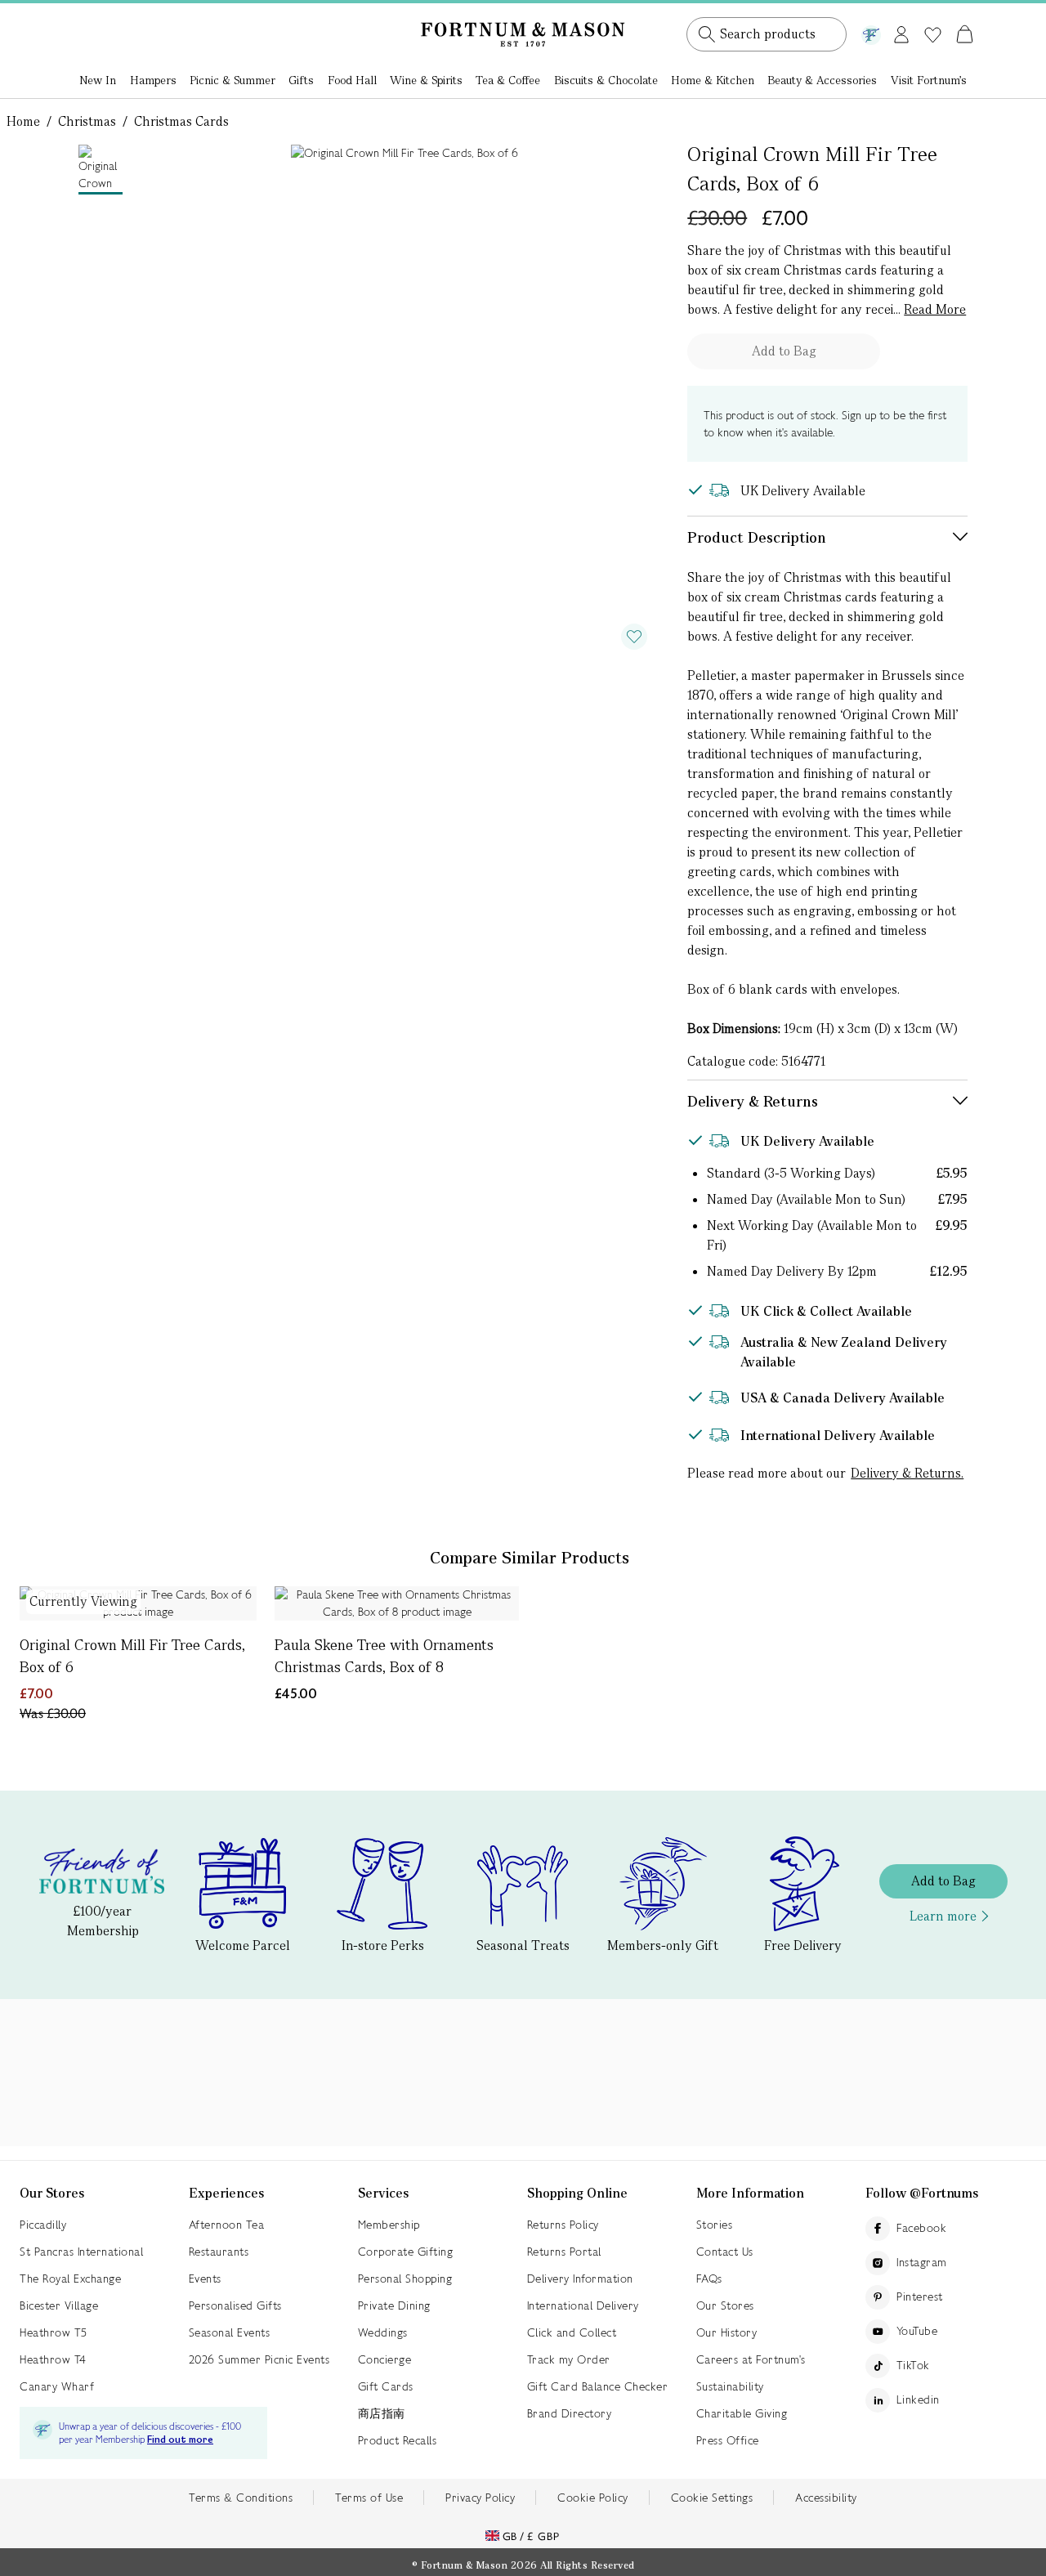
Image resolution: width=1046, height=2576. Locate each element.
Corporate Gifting (406, 2252)
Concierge (385, 2359)
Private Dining (394, 2305)
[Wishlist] (933, 35)
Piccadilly (43, 2225)
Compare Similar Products (530, 1558)
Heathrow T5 (54, 2332)
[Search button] (707, 34)
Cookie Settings (712, 2498)
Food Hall (352, 80)
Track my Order (569, 2359)
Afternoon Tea (227, 2225)
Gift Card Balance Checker (598, 2386)
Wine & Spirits (426, 80)
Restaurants (219, 2252)
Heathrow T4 (53, 2359)
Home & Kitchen (713, 80)
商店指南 (382, 2413)
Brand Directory (570, 2413)
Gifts (301, 80)
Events (205, 2279)
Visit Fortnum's (929, 80)
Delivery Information (580, 2279)
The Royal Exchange (70, 2279)
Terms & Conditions (241, 2498)
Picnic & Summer (232, 80)
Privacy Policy (480, 2498)
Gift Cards (386, 2386)
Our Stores (725, 2305)
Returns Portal (564, 2252)
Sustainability (730, 2386)
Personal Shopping (405, 2279)
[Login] (901, 31)
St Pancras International (81, 2252)
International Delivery (583, 2305)
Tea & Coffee (508, 80)
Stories (715, 2225)
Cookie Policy (593, 2498)
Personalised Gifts (235, 2305)
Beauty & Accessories (822, 80)
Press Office (728, 2440)
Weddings (383, 2332)
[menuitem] (98, 82)
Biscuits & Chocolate (606, 80)
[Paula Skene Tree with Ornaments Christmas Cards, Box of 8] (397, 1603)
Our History (727, 2332)
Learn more (943, 1916)
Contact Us (725, 2252)
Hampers (153, 80)
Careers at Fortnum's (751, 2359)
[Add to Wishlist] (634, 637)
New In (98, 80)
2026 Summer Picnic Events (259, 2359)
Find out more (180, 2440)
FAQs (709, 2279)
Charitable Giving (742, 2413)
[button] (930, 15)
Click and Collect (572, 2332)
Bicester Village (59, 2305)
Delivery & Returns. (907, 1473)
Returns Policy (563, 2225)
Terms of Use (369, 2498)
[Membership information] (871, 32)
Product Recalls (398, 2440)
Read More (935, 309)
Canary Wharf (57, 2386)
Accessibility (826, 2498)
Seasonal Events (230, 2332)
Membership (389, 2225)
